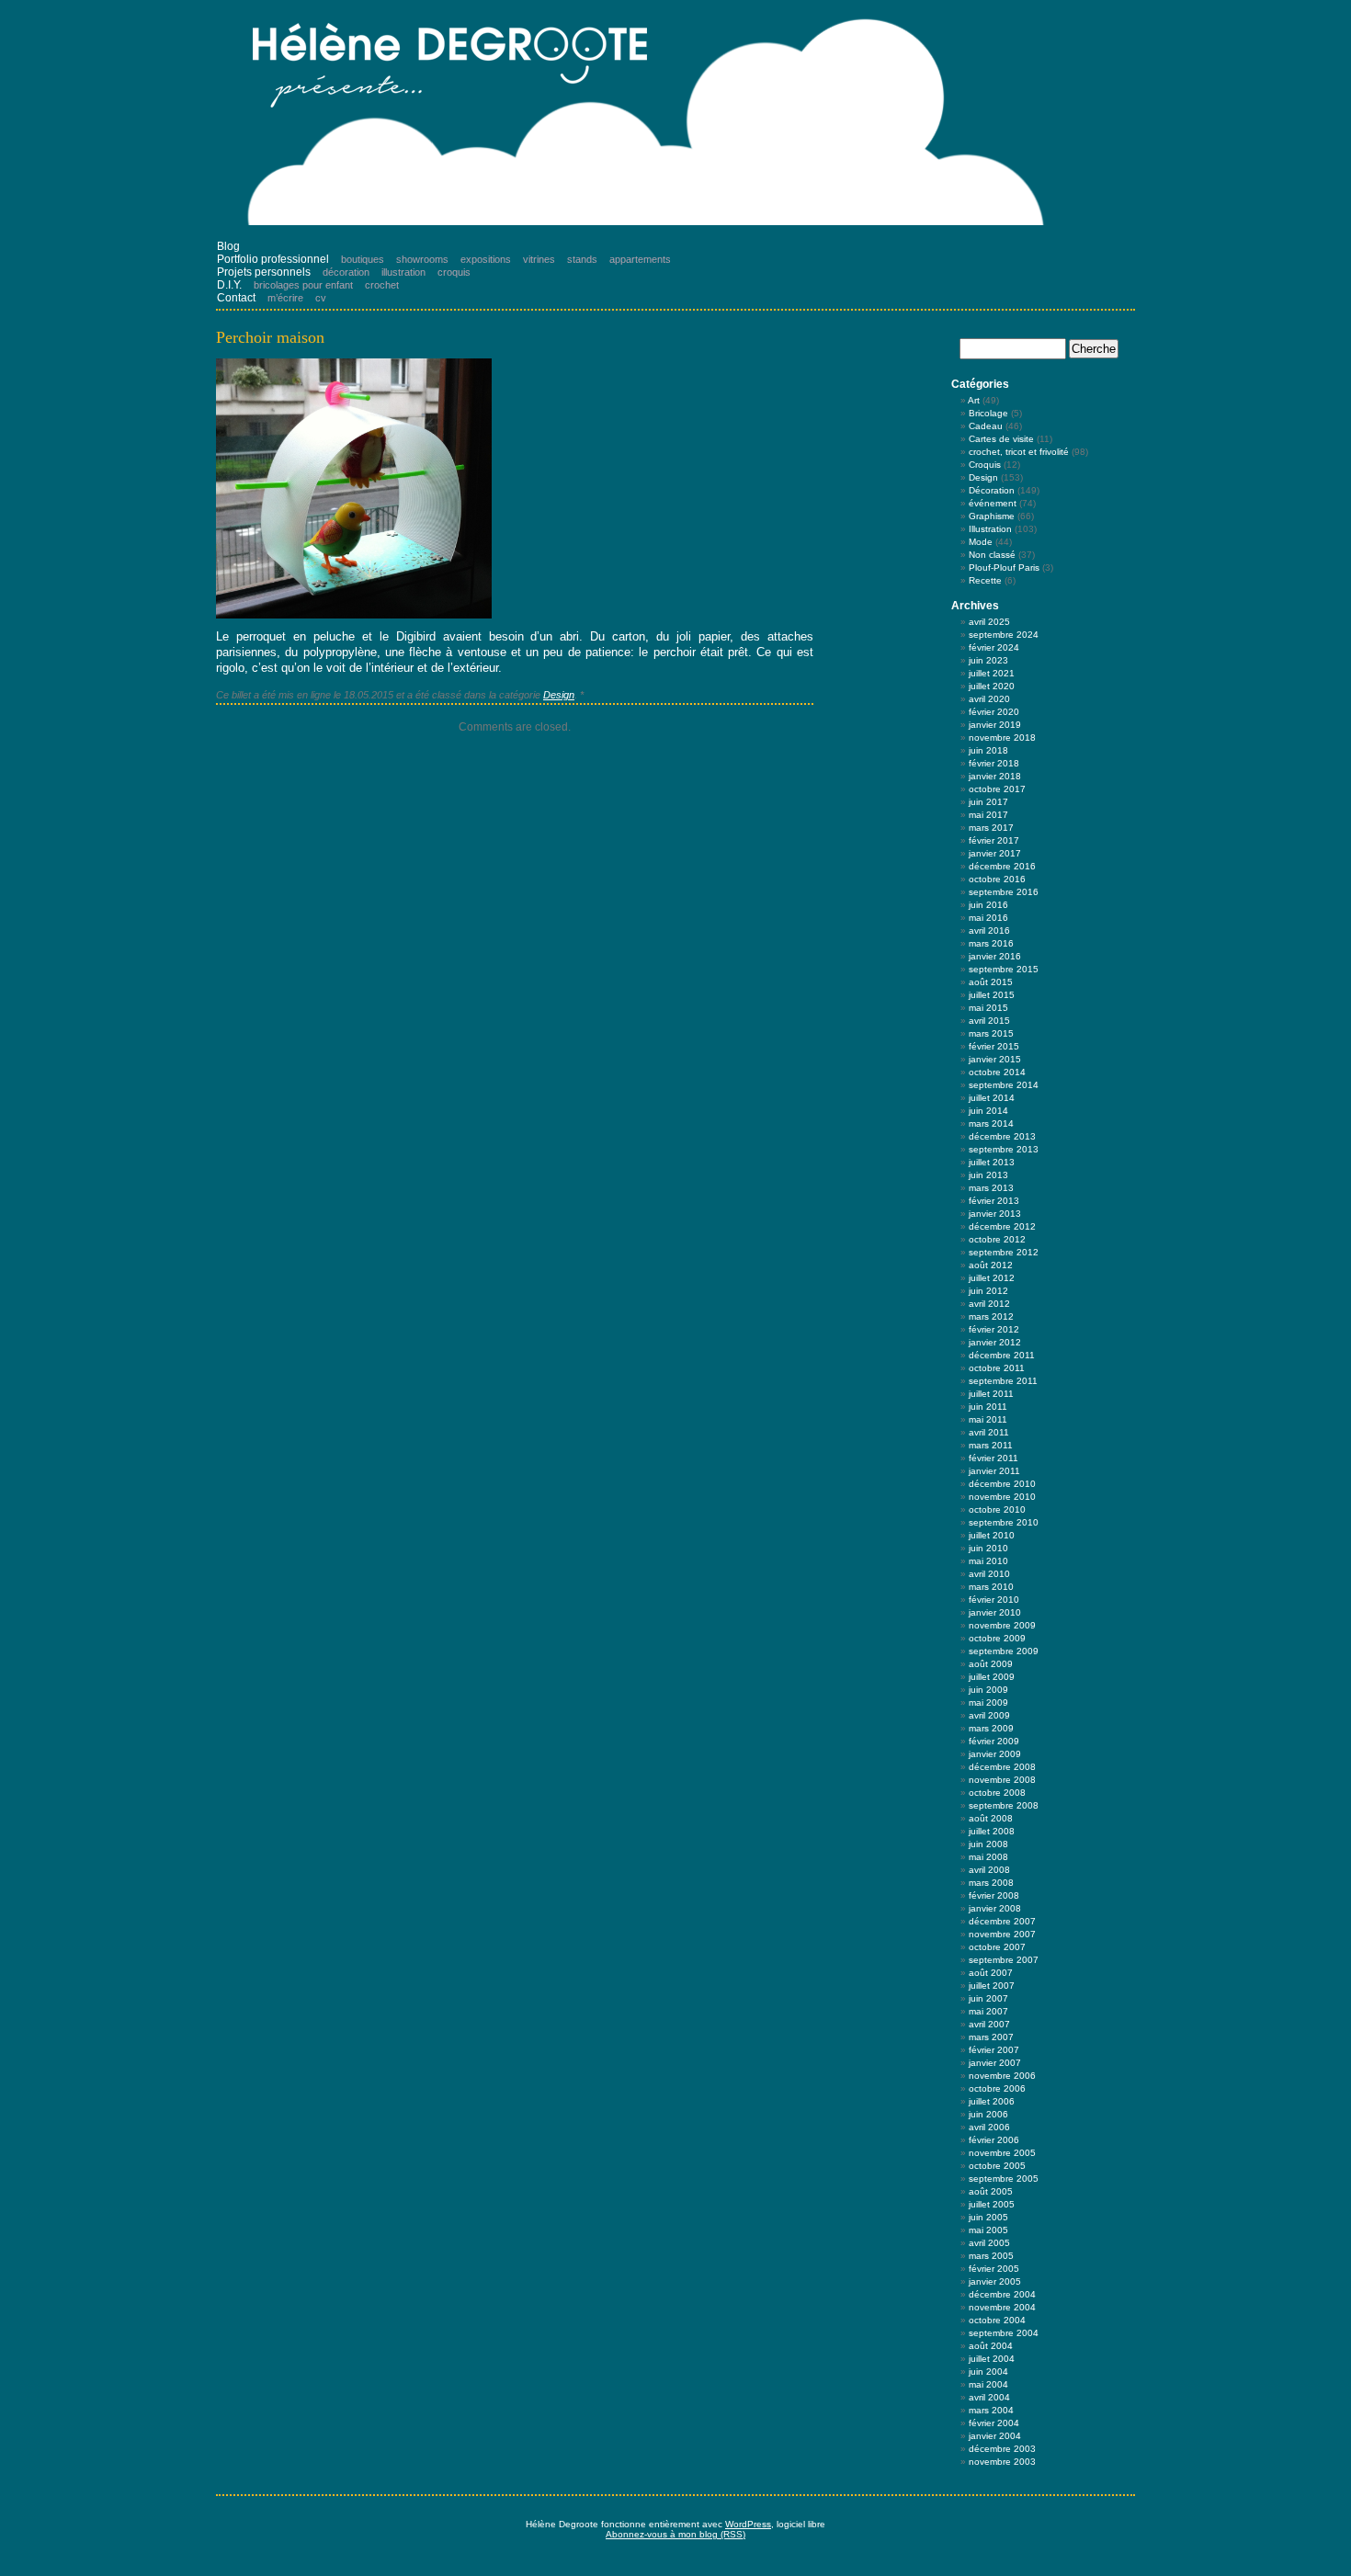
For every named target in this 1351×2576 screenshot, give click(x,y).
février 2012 (994, 1329)
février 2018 (994, 763)
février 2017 (994, 840)
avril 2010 (989, 1574)
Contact (236, 298)
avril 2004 (989, 2397)
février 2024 (994, 647)
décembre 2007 (1002, 1921)
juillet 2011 (991, 1394)
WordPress (748, 2524)
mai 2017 (988, 815)
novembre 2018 (1002, 738)
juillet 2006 (992, 2101)
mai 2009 (988, 1702)
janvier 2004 (995, 2436)
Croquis (985, 465)
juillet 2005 (992, 2204)
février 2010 (994, 1600)
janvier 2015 (995, 1059)
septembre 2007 (1004, 1960)
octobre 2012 (997, 1239)
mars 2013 (991, 1188)
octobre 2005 (997, 2166)
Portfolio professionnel (273, 259)
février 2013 (994, 1201)
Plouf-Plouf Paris (1004, 567)
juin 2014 (988, 1111)
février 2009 (994, 1741)
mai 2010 (988, 1561)
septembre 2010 (1004, 1522)
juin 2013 (988, 1175)
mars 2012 (991, 1316)
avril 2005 (989, 2243)
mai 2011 (988, 1419)
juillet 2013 (992, 1162)
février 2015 (994, 1046)
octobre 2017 (997, 789)
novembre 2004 (1002, 2307)
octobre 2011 (997, 1368)
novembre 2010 (1002, 1497)
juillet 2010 (992, 1535)
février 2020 (994, 712)
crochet (382, 285)
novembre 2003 (1002, 2462)
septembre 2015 (1004, 969)
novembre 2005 (1002, 2153)
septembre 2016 (1004, 892)
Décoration (992, 490)
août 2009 (991, 1664)
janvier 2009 (995, 1754)
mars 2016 (991, 943)
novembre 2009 (1002, 1625)
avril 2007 (989, 2024)
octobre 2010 (997, 1509)
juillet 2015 (992, 995)
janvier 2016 (995, 956)
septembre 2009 (1004, 1651)
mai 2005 (988, 2230)
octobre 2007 (997, 1947)
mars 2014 (991, 1123)
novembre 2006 (1002, 2076)
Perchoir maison (270, 337)
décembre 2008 (1002, 1767)
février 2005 (994, 2269)
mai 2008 (988, 1857)
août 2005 (991, 2191)
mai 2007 (988, 2011)
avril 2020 (989, 699)
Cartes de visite (1001, 439)
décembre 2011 (1002, 1355)
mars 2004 (991, 2410)
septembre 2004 (1004, 2333)
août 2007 (991, 1973)
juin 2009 (988, 1690)
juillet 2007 (992, 1986)
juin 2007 (988, 1998)
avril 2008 (989, 1870)
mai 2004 (988, 2384)
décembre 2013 (1002, 1136)
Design (559, 695)
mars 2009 (991, 1728)
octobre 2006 (997, 2088)
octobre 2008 (997, 1793)
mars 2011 (991, 1445)
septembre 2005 (1004, 2179)
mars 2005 (991, 2256)
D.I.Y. (229, 285)
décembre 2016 (1002, 866)
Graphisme (992, 516)
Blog (228, 246)
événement (993, 503)
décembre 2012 (1002, 1226)
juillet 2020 (992, 686)
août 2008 (991, 1818)
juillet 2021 (992, 673)
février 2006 (994, 2140)
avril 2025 (989, 622)
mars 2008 (991, 1883)
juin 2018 (988, 750)
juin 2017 (988, 802)
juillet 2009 (992, 1677)
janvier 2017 (995, 853)
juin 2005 (988, 2217)
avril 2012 (989, 1304)
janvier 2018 (995, 776)
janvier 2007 (995, 2063)
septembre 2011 (1003, 1381)
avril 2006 (989, 2127)
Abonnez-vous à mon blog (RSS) (675, 2534)
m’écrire (285, 298)
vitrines (539, 259)
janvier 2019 (995, 725)
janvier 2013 (995, 1214)
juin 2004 (988, 2372)
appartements (640, 259)
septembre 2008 (1004, 1805)
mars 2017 (991, 828)
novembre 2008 (1002, 1780)
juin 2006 (988, 2114)
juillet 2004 (992, 2359)
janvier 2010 (995, 1612)
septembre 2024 (1004, 635)
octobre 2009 (997, 1638)
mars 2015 (991, 1033)
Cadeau (986, 426)
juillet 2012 (992, 1278)
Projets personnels (264, 272)
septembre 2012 (1004, 1252)
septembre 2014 (1004, 1085)
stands (582, 259)
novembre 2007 (1002, 1934)
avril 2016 (989, 931)
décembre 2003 (1002, 2449)
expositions (486, 259)
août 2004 (991, 2346)
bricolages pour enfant (303, 285)
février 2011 (993, 1458)
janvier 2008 (995, 1908)
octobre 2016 (997, 879)
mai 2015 (988, 1008)
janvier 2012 (995, 1342)
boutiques (363, 259)
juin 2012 (988, 1291)
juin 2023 (988, 660)
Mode (981, 542)
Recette (985, 580)
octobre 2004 (997, 2320)
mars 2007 (991, 2037)
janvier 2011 (994, 1471)
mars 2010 (991, 1587)
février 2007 (994, 2050)
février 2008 (994, 1895)
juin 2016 (988, 905)
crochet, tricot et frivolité (1019, 452)
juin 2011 (988, 1407)
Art (974, 400)
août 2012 (991, 1265)
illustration (403, 272)
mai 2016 (988, 918)
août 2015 (991, 982)
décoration (346, 272)
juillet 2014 (992, 1098)
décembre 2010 (1002, 1484)
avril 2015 (989, 1021)
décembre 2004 (1002, 2294)
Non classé (992, 555)
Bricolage (988, 413)
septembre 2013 (1004, 1149)
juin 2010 (988, 1548)
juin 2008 (988, 1844)
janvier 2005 (995, 2281)
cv (321, 298)
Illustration (990, 529)
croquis (454, 272)
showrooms (422, 259)
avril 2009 (989, 1715)
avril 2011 (989, 1432)
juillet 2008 (992, 1831)
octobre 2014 (997, 1072)
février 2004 (994, 2423)
